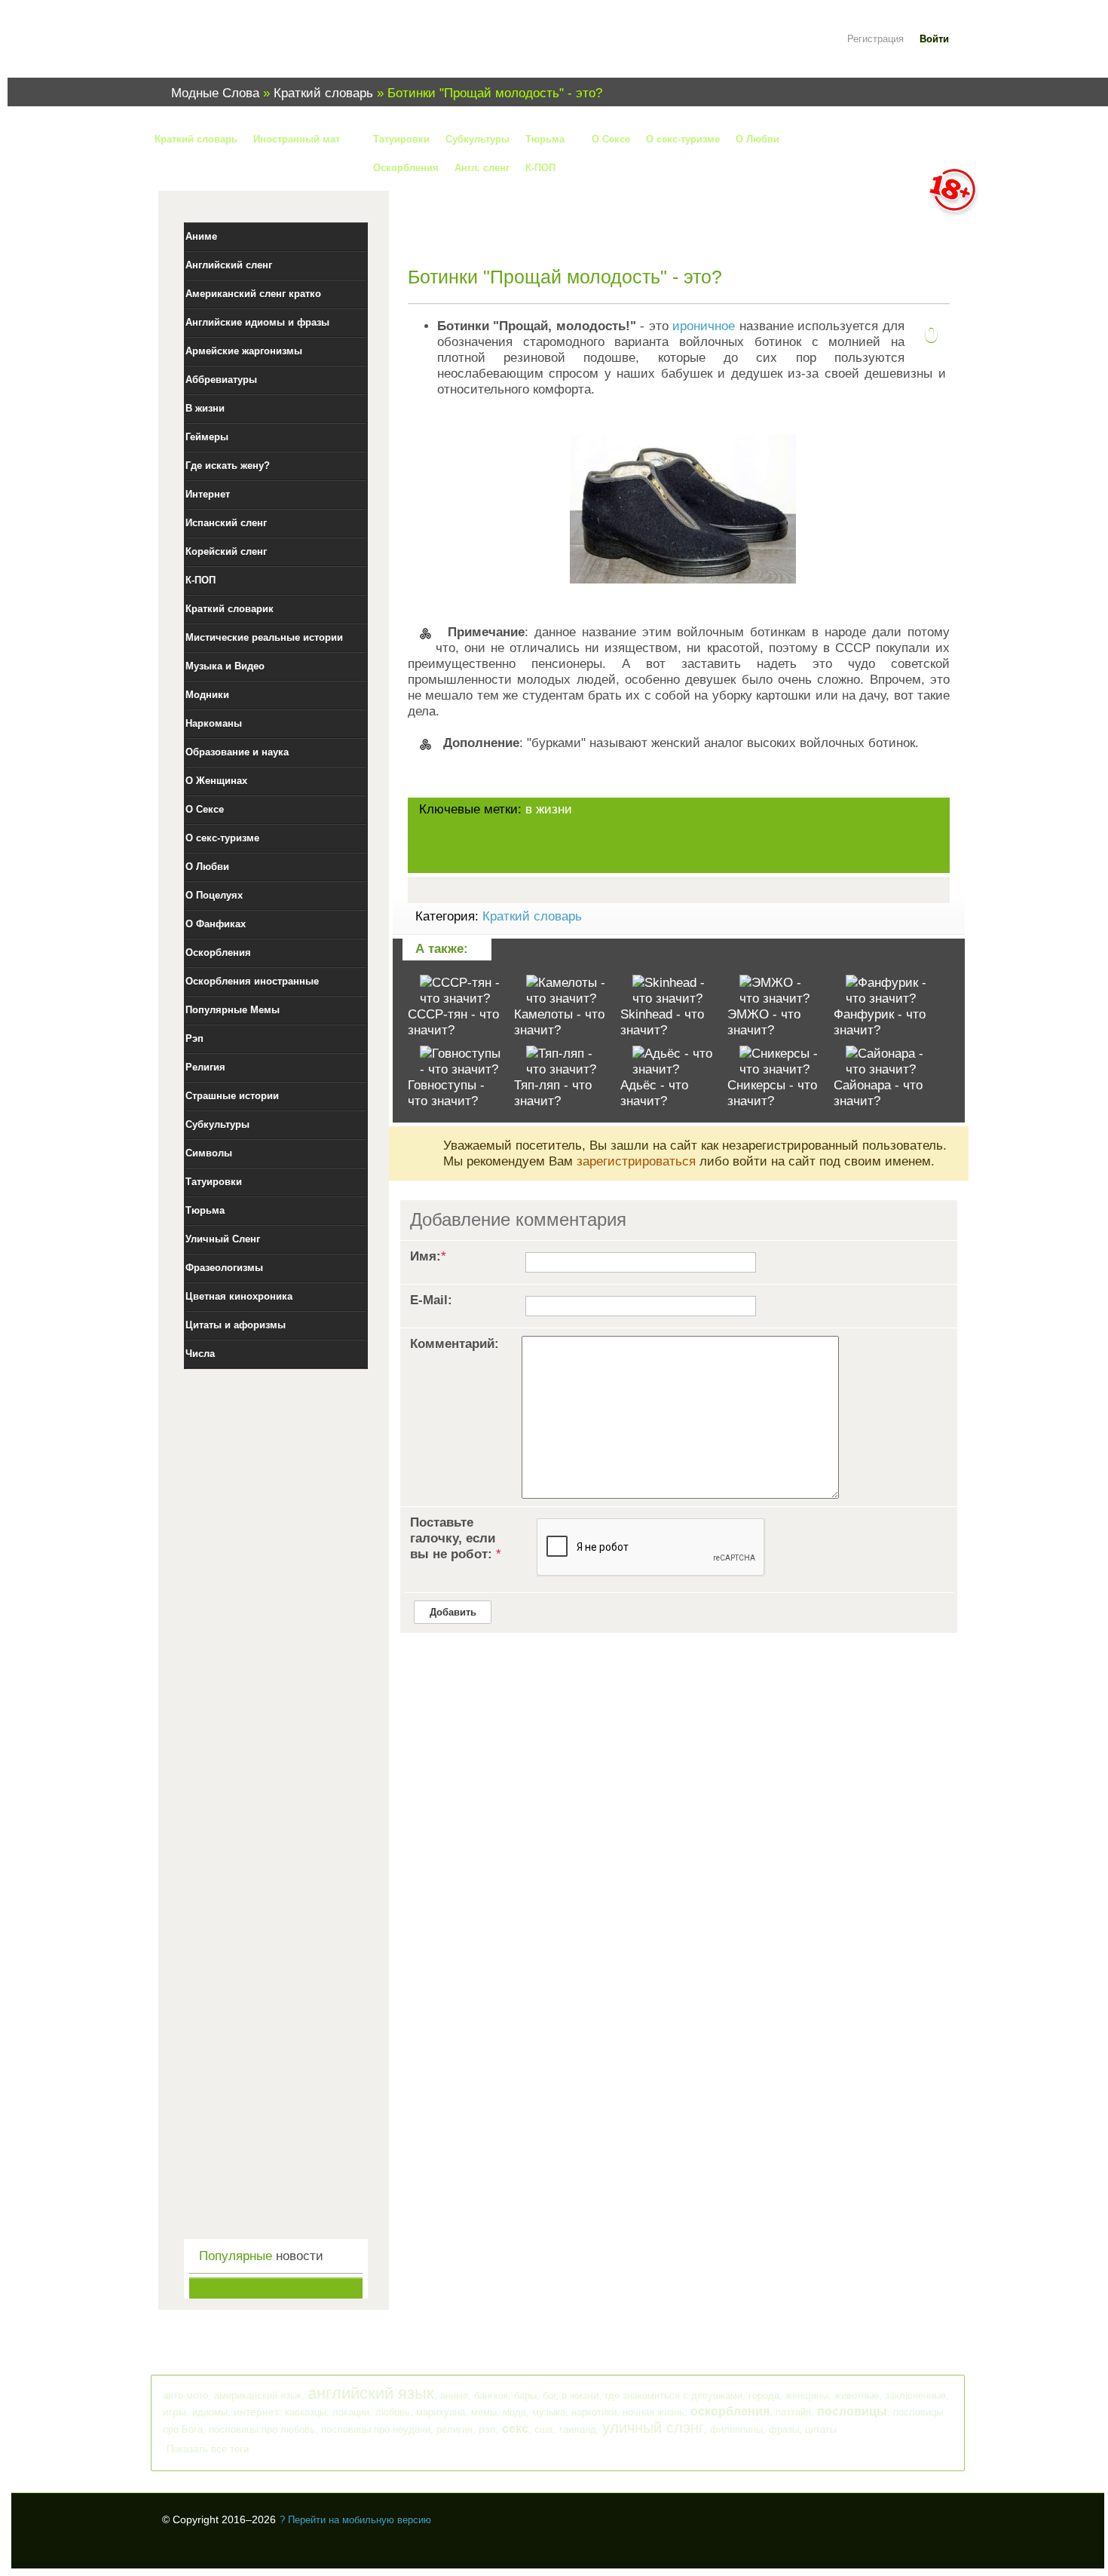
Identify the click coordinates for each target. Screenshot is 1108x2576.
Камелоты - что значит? (559, 1022)
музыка (549, 2412)
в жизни (549, 809)
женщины (807, 2395)
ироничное (704, 326)
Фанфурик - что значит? (880, 1022)
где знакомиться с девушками (674, 2395)
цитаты (821, 2429)
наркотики (594, 2412)
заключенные (915, 2395)
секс (515, 2429)
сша (543, 2429)
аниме (454, 2395)
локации (351, 2412)
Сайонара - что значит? (878, 1093)
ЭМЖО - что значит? (764, 1022)
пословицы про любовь (262, 2429)
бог (549, 2395)
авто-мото (185, 2395)
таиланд (577, 2429)
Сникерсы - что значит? (772, 1093)
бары (525, 2395)
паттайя (793, 2412)
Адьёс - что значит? (654, 1093)
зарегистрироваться (636, 1161)
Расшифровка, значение (253, 48)
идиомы (210, 2412)
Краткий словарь (532, 916)
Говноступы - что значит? (446, 1093)
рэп (487, 2429)
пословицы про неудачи (376, 2429)
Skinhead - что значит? (662, 1022)
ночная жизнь (653, 2412)
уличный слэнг (653, 2427)
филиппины (736, 2429)
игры (174, 2412)
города (764, 2395)
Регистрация (875, 39)
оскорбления (730, 2411)
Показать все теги (208, 2449)
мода (514, 2412)
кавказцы (306, 2412)
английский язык (371, 2393)
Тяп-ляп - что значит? (553, 1093)
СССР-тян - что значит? (453, 1022)
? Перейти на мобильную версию (355, 2520)
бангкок (491, 2395)
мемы (484, 2412)
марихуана (441, 2412)
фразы (784, 2429)
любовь (393, 2412)
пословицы (852, 2411)
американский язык (258, 2395)
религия (455, 2429)
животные (857, 2395)
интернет (256, 2412)
